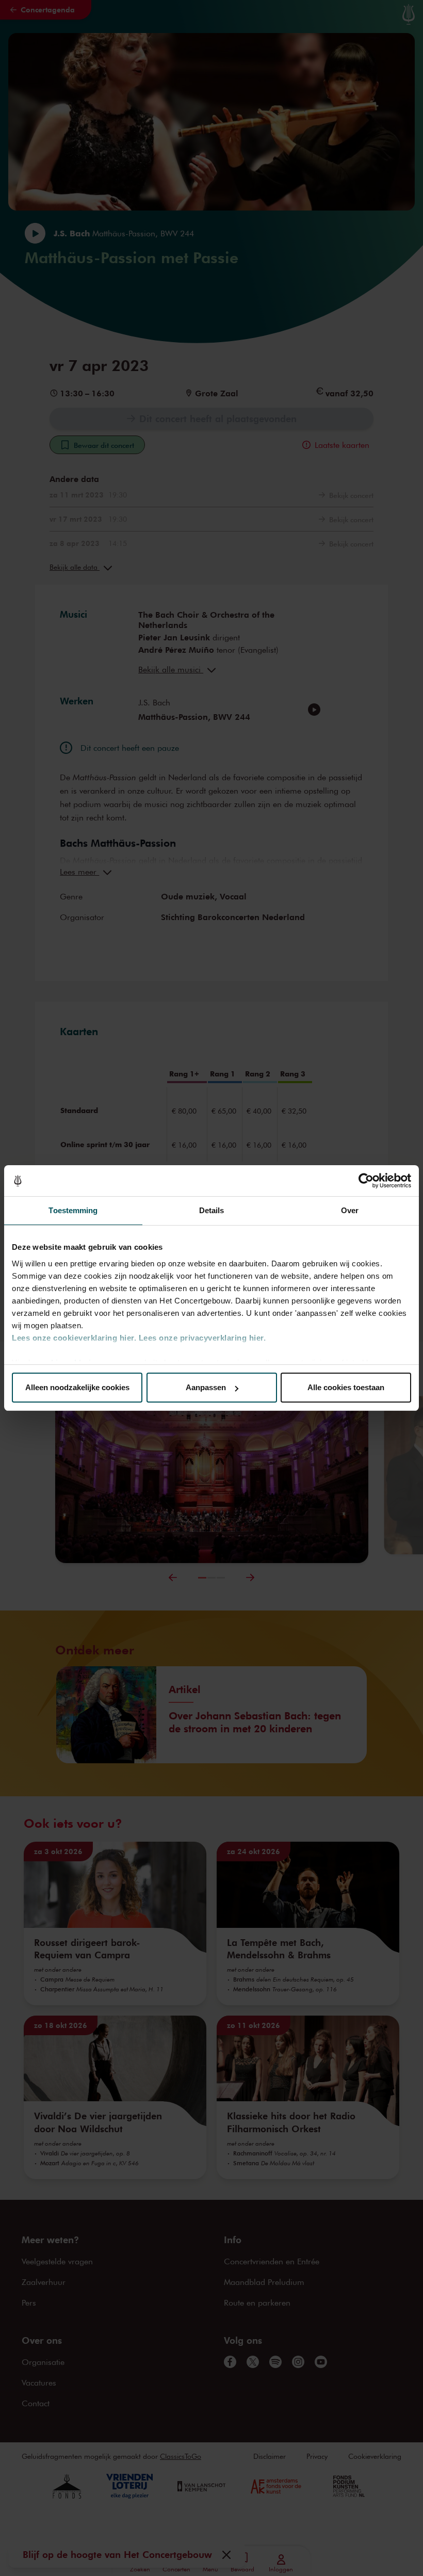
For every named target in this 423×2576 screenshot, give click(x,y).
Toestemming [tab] (73, 1210)
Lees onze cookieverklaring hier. (74, 1338)
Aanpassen (206, 1387)
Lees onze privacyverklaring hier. (202, 1338)
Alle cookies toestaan (346, 1387)
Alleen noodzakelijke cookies (77, 1387)
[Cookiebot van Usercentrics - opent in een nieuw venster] (366, 1181)
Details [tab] (212, 1210)
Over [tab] (350, 1210)
